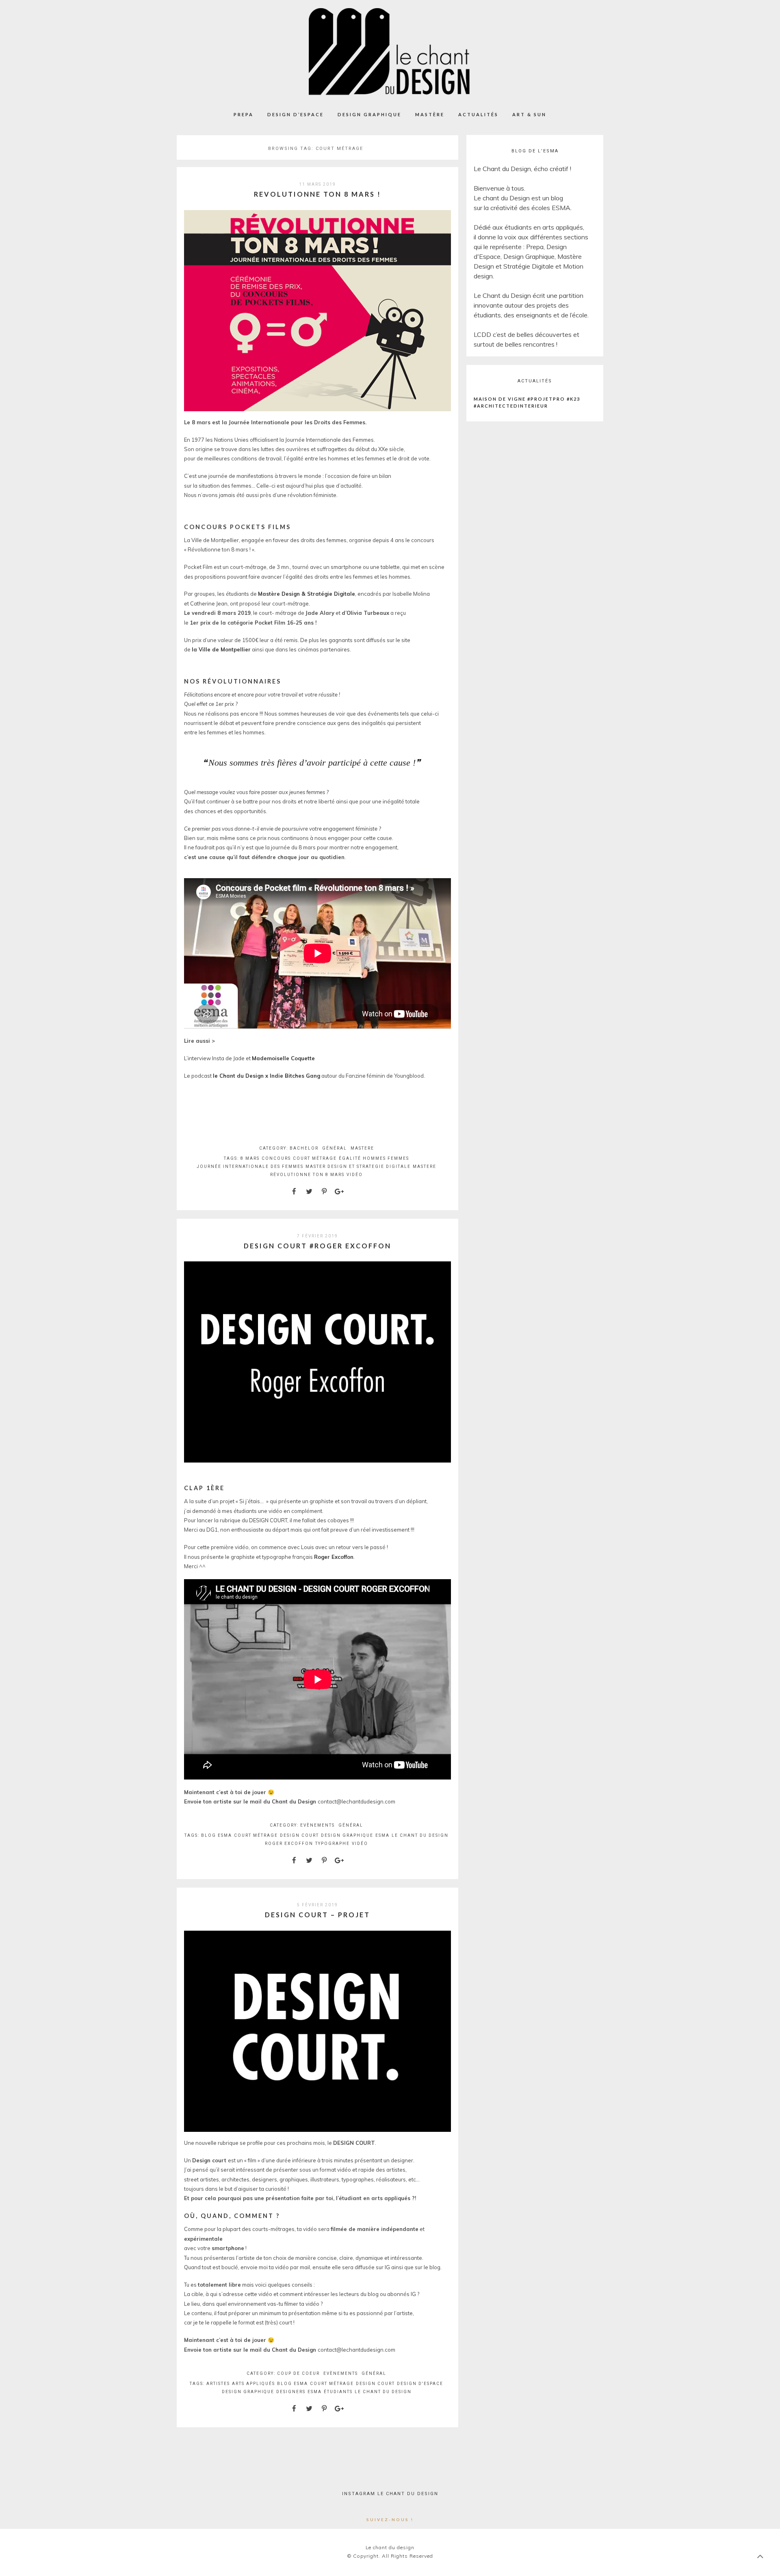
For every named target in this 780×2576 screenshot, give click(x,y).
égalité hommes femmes (374, 1158)
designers (291, 2392)
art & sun (529, 114)
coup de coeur (298, 2373)
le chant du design (420, 1835)
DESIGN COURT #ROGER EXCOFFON (317, 1246)
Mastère (430, 114)
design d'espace (420, 2384)
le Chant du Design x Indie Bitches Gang (266, 1076)
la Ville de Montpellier (221, 649)
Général (335, 1148)
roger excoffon (289, 1844)
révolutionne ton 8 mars (307, 1175)
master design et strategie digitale (358, 1166)
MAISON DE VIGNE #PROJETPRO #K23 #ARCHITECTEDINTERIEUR (527, 402)
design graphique (347, 1835)
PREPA (244, 114)
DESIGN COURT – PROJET (317, 1915)
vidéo (355, 1175)
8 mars (250, 1158)
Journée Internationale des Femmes (250, 1166)
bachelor (304, 1148)
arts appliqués (253, 2384)
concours (276, 1158)
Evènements (317, 1825)
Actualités (478, 114)
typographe (333, 1844)
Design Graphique (369, 114)
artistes (218, 2384)
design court (299, 1835)
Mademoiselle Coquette (283, 1058)
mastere (362, 1148)
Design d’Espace (296, 114)
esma (382, 1835)
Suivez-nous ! (390, 2520)
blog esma (217, 1835)
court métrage (315, 1158)
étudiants (338, 2392)
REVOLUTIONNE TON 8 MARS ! (317, 194)
